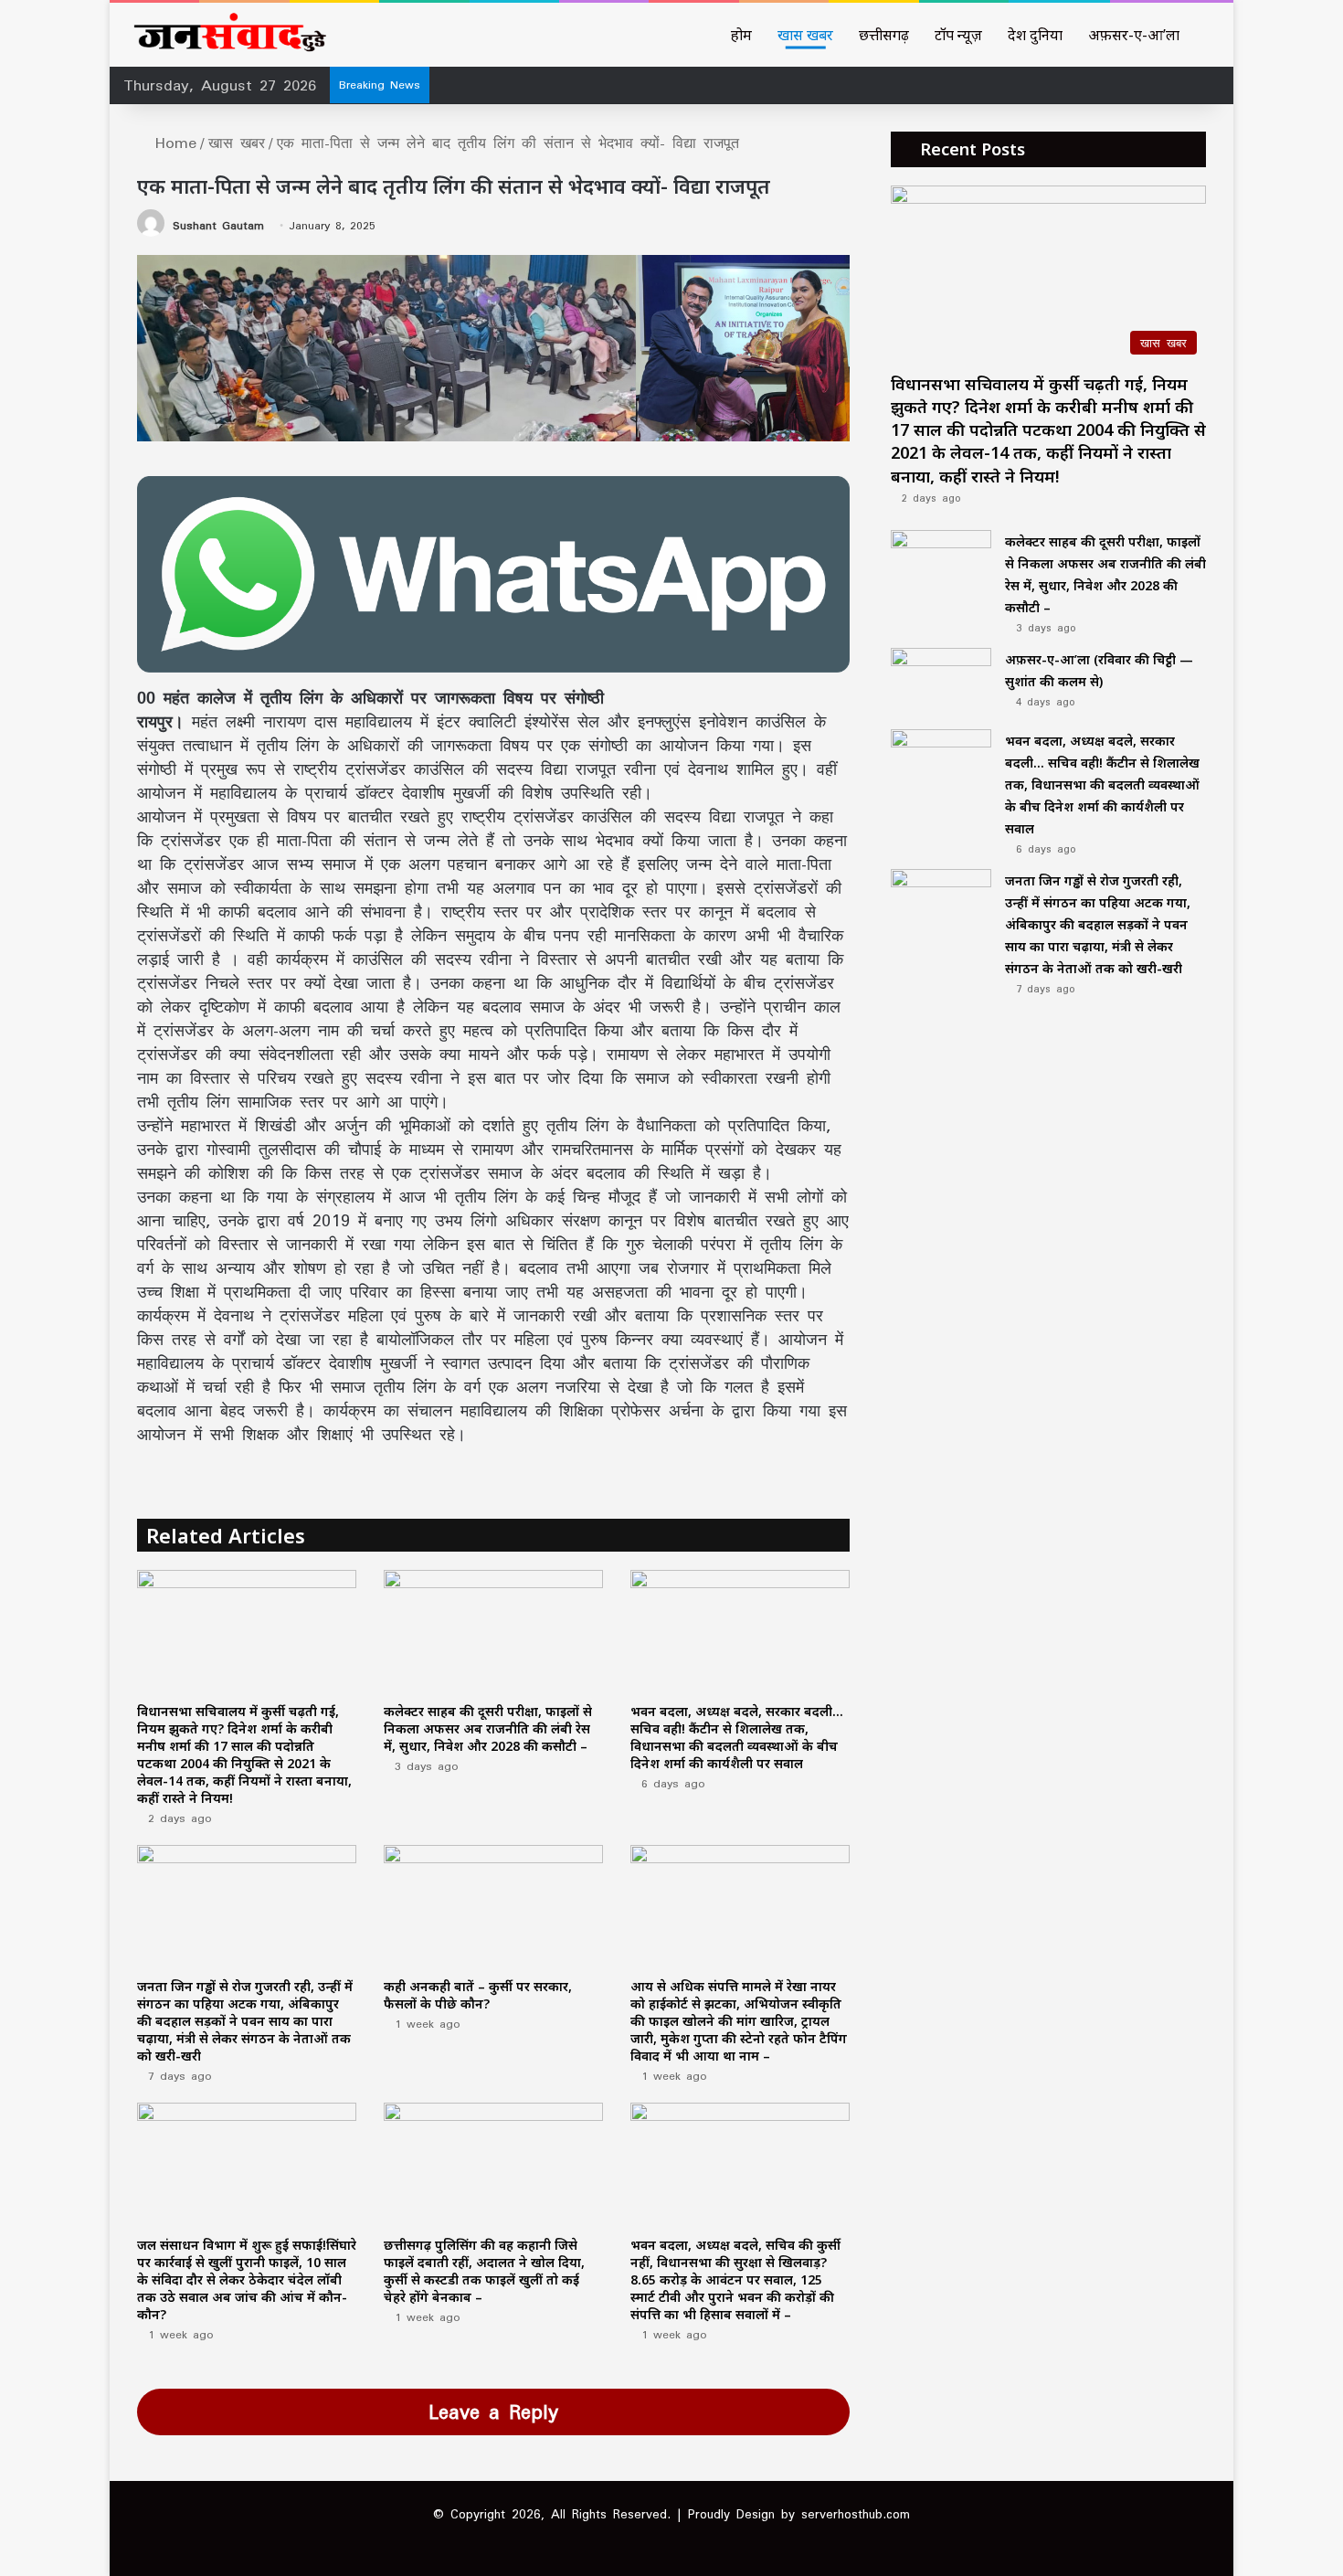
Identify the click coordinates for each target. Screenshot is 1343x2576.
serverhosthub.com (856, 2514)
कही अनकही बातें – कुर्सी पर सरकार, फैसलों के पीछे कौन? (478, 1995)
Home (172, 143)
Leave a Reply (493, 2412)
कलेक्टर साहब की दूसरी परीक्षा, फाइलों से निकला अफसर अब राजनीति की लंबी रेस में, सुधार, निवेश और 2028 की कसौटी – (488, 1728)
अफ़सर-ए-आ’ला (1134, 35)
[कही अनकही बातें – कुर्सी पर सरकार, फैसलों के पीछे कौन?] (493, 1907)
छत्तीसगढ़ (884, 35)
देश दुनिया (1035, 35)
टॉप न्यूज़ (958, 35)
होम (741, 35)
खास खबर (805, 35)
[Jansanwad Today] (226, 35)
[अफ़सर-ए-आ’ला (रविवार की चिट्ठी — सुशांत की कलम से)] (941, 682)
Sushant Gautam (218, 225)
